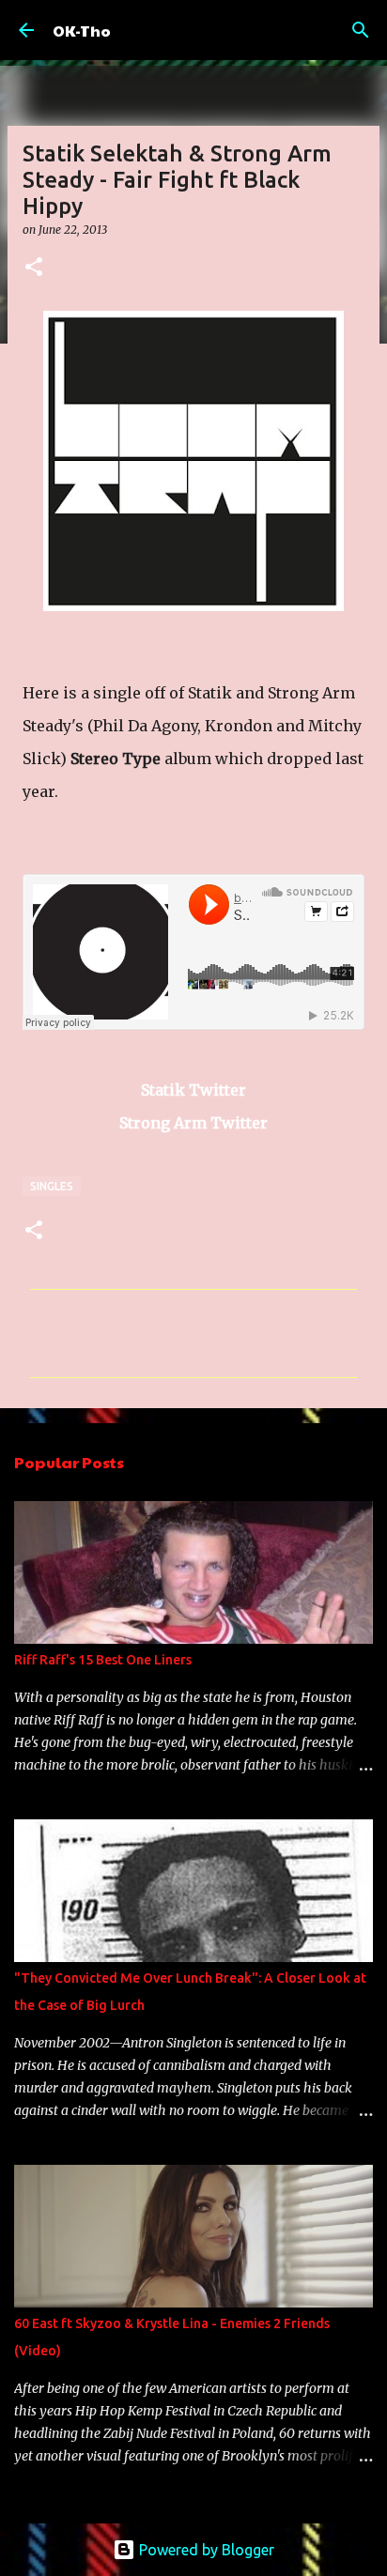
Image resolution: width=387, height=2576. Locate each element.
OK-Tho (82, 31)
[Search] (361, 30)
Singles (52, 1186)
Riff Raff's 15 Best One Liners (103, 1660)
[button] (34, 268)
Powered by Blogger (205, 2550)
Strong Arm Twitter (193, 1123)
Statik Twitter (193, 1090)
